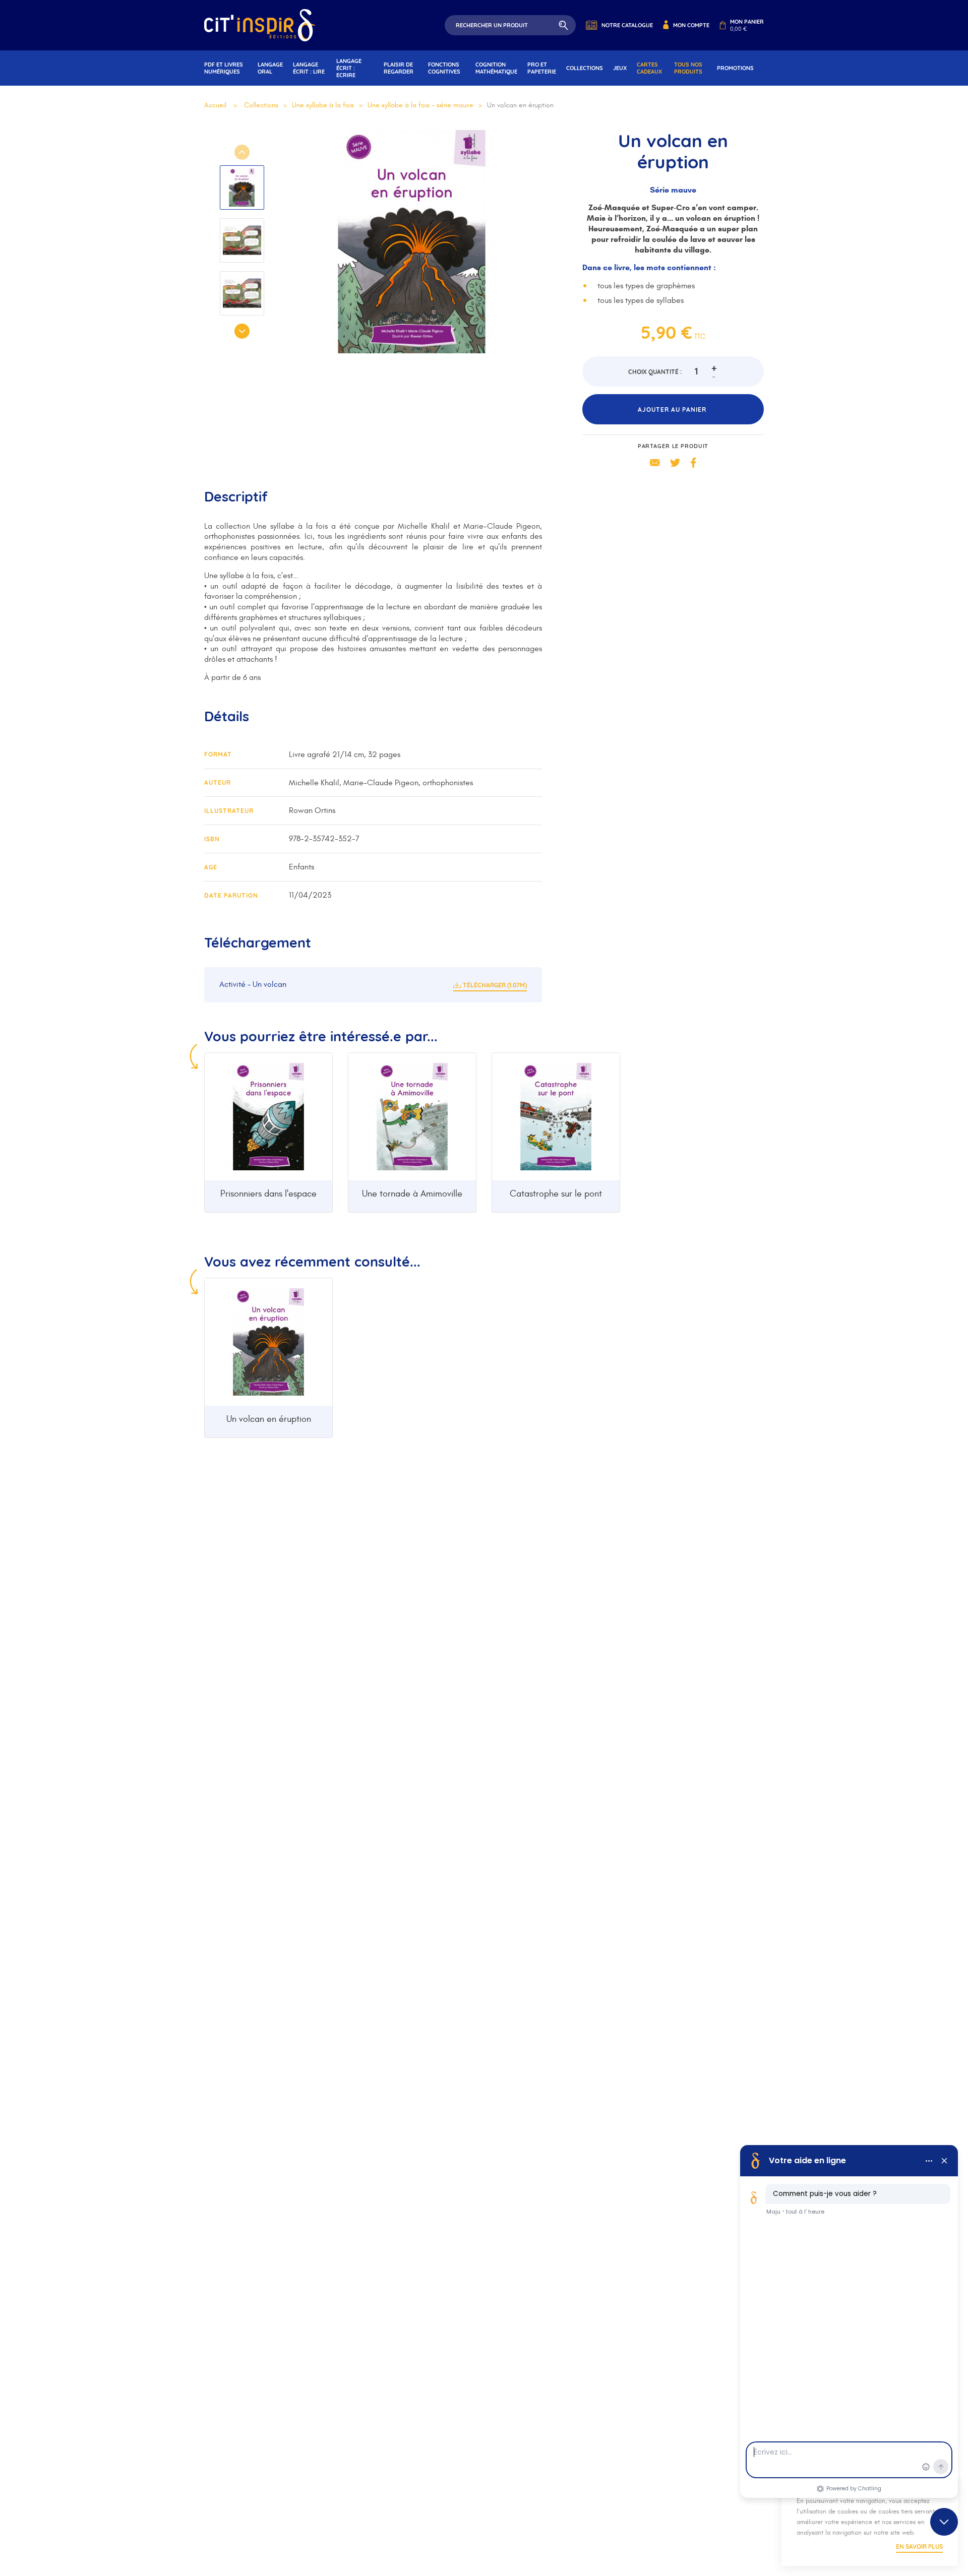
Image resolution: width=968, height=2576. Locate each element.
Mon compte (691, 25)
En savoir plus (919, 2547)
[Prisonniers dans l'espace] (268, 1117)
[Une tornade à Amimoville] (412, 1117)
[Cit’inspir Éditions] (260, 25)
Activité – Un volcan (253, 984)
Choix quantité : (655, 372)
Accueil (215, 105)
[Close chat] (944, 2522)
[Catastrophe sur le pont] (556, 1117)
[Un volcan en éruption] (268, 1342)
